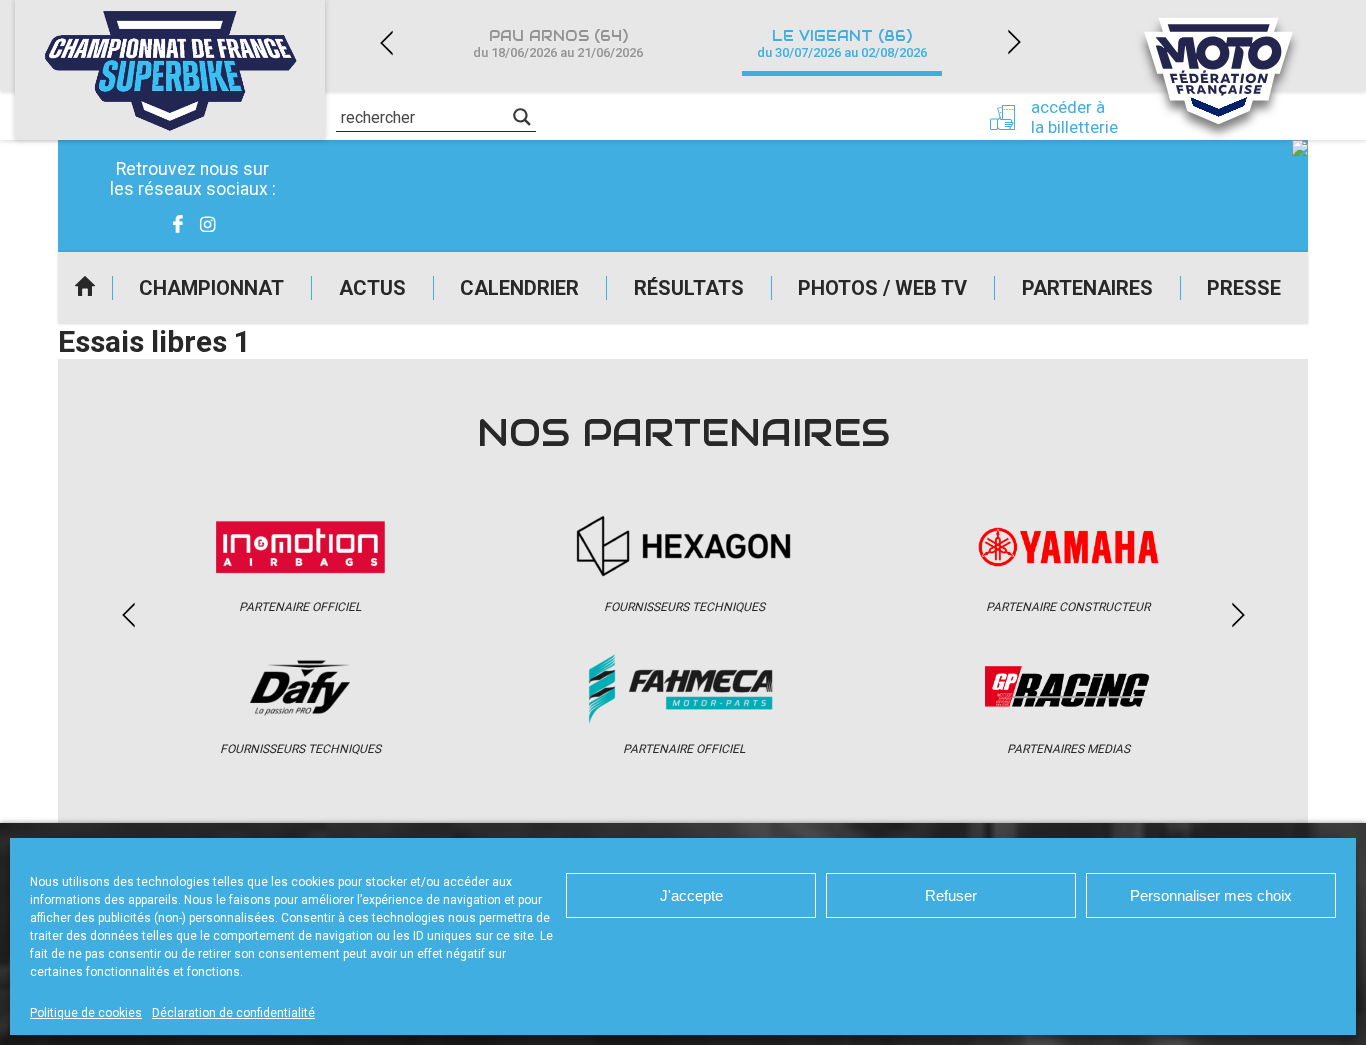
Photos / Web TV (882, 288)
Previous (386, 42)
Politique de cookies (86, 1013)
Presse (1244, 288)
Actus (372, 288)
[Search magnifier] (522, 117)
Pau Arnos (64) (558, 43)
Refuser (951, 895)
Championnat (211, 288)
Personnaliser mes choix (1211, 895)
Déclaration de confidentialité (233, 1013)
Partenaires (1087, 288)
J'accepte (691, 895)
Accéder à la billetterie (1074, 117)
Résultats (689, 288)
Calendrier (519, 288)
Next (1014, 42)
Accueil (85, 288)
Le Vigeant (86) (842, 43)
